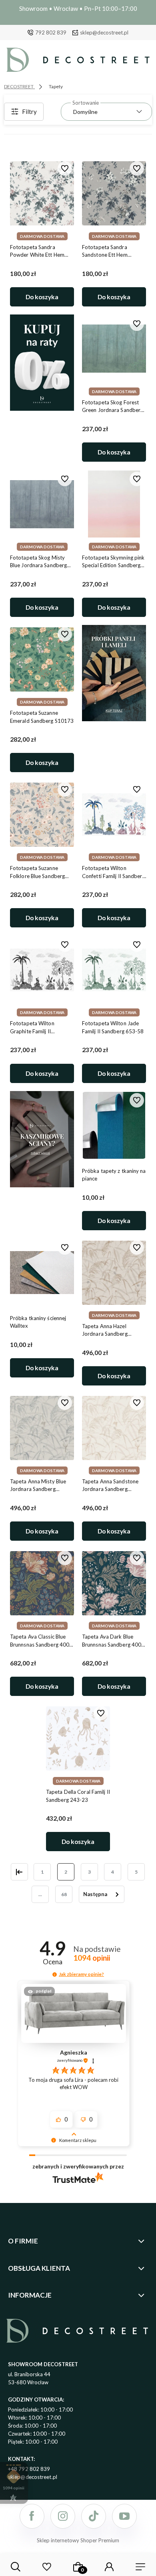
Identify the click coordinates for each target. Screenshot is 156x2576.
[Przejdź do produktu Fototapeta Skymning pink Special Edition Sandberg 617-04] (114, 504)
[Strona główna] (78, 62)
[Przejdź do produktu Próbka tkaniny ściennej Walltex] (42, 1272)
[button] (55, 1975)
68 (64, 1894)
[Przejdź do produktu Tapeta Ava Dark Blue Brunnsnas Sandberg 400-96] (114, 1583)
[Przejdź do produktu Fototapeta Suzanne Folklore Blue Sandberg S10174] (42, 815)
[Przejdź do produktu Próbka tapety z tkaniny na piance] (114, 1125)
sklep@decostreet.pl (104, 32)
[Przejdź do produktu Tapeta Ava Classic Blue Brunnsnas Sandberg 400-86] (42, 1583)
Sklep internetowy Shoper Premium (78, 2540)
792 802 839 (51, 32)
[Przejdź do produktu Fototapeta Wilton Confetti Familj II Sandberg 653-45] (114, 815)
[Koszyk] (78, 2567)
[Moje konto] (109, 2567)
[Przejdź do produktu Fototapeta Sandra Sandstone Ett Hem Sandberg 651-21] (114, 193)
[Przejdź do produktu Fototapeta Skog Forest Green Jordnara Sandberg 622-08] (114, 349)
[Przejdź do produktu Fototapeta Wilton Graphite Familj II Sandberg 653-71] (42, 970)
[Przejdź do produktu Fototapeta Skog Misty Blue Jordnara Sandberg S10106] (42, 504)
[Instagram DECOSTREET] (63, 2516)
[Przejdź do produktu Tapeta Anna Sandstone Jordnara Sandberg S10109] (114, 1428)
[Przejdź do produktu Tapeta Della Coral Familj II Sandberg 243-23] (78, 1738)
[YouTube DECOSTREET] (124, 2516)
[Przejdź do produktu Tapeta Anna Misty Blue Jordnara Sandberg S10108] (42, 1428)
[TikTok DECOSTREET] (94, 2516)
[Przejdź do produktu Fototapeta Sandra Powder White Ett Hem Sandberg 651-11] (42, 193)
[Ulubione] (47, 2567)
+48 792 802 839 (29, 2469)
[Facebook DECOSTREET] (32, 2516)
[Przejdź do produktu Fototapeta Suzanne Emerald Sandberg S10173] (42, 659)
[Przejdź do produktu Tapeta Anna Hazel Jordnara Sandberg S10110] (114, 1272)
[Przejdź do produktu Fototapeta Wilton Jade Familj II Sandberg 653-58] (114, 970)
